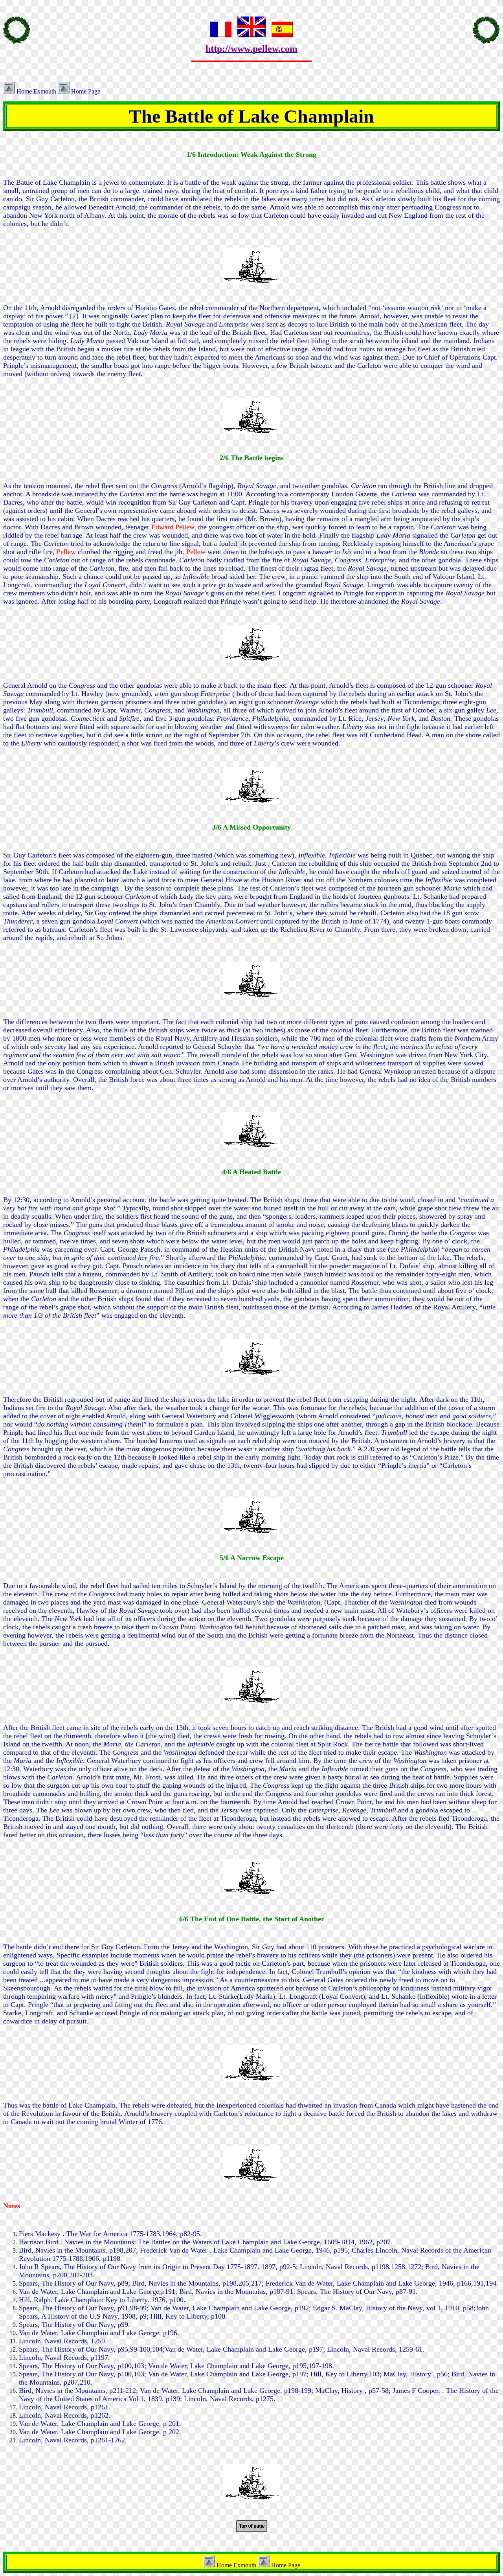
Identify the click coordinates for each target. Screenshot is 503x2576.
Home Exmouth (36, 91)
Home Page (85, 91)
